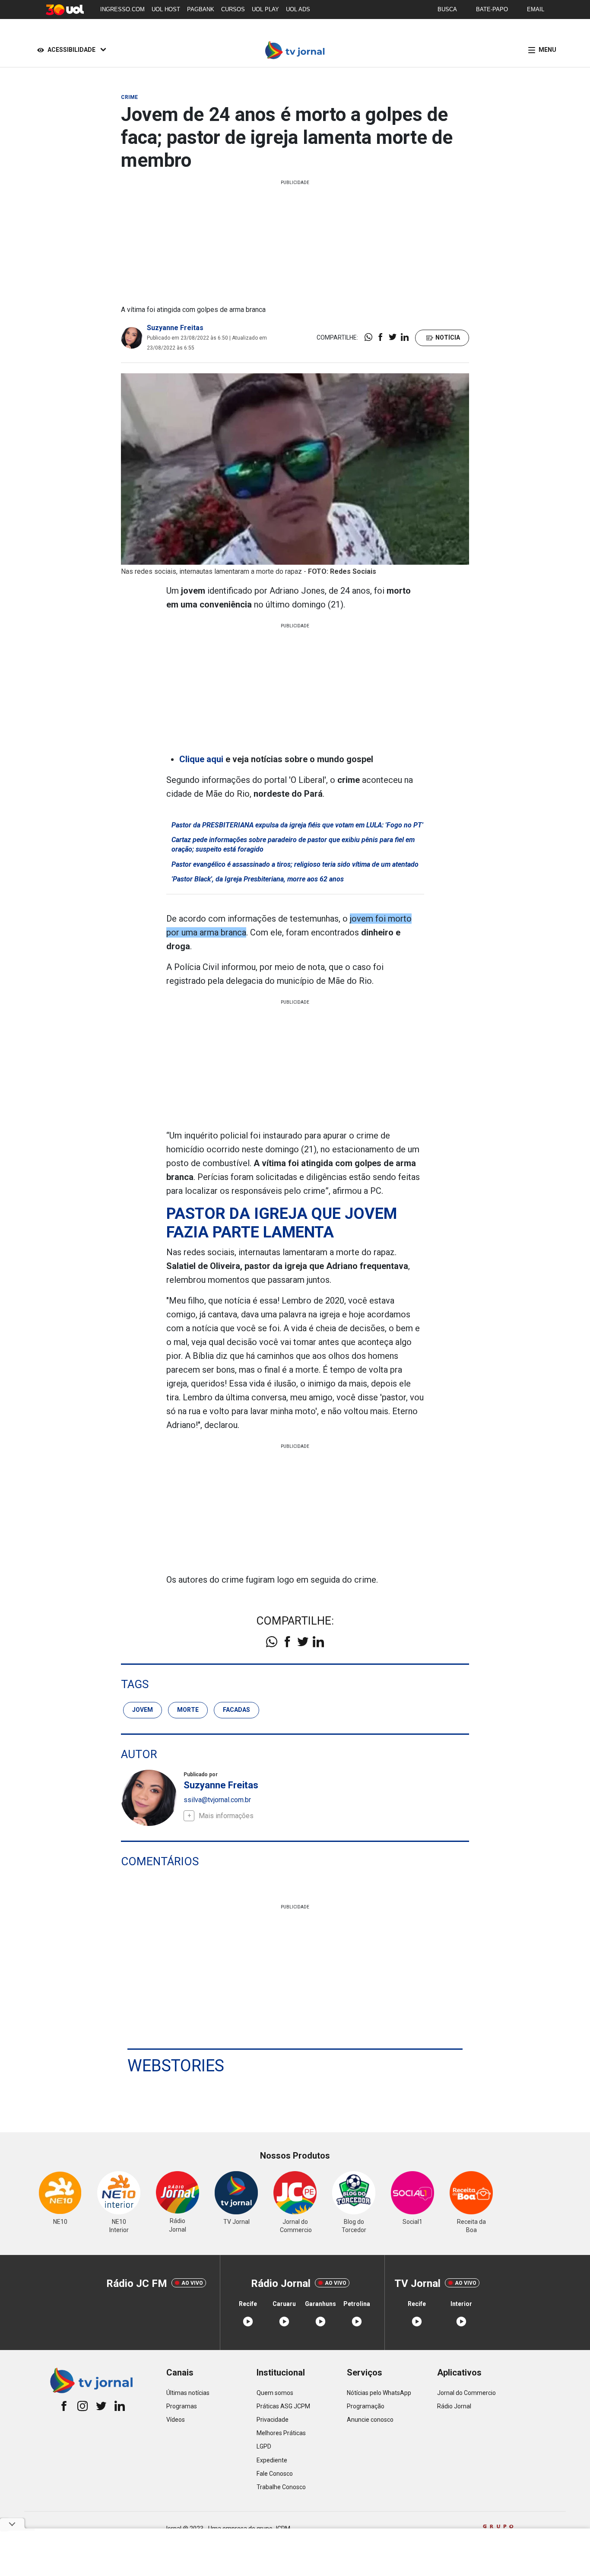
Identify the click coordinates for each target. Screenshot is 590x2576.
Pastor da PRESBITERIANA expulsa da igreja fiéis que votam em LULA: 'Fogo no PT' (297, 825)
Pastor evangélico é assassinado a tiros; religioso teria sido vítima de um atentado (295, 864)
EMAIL (536, 9)
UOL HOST (166, 9)
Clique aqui (201, 759)
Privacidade (273, 2420)
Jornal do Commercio (466, 2393)
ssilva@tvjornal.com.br (217, 1800)
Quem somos (275, 2393)
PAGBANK (201, 9)
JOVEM (143, 1710)
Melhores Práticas (281, 2433)
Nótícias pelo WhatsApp (379, 2393)
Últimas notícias (188, 2393)
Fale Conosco (275, 2474)
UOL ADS (298, 9)
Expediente (272, 2460)
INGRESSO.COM (122, 9)
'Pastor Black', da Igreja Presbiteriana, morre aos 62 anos (258, 879)
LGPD (264, 2446)
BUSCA (447, 9)
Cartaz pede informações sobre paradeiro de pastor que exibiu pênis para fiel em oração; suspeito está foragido (293, 844)
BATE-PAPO (492, 9)
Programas (182, 2406)
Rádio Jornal (454, 2406)
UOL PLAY (265, 9)
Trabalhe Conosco (281, 2487)
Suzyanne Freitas (175, 328)
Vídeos (176, 2420)
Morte (188, 1710)
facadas (236, 1710)
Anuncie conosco (370, 2420)
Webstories (176, 2066)
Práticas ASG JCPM (283, 2406)
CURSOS (233, 9)
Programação (366, 2406)
